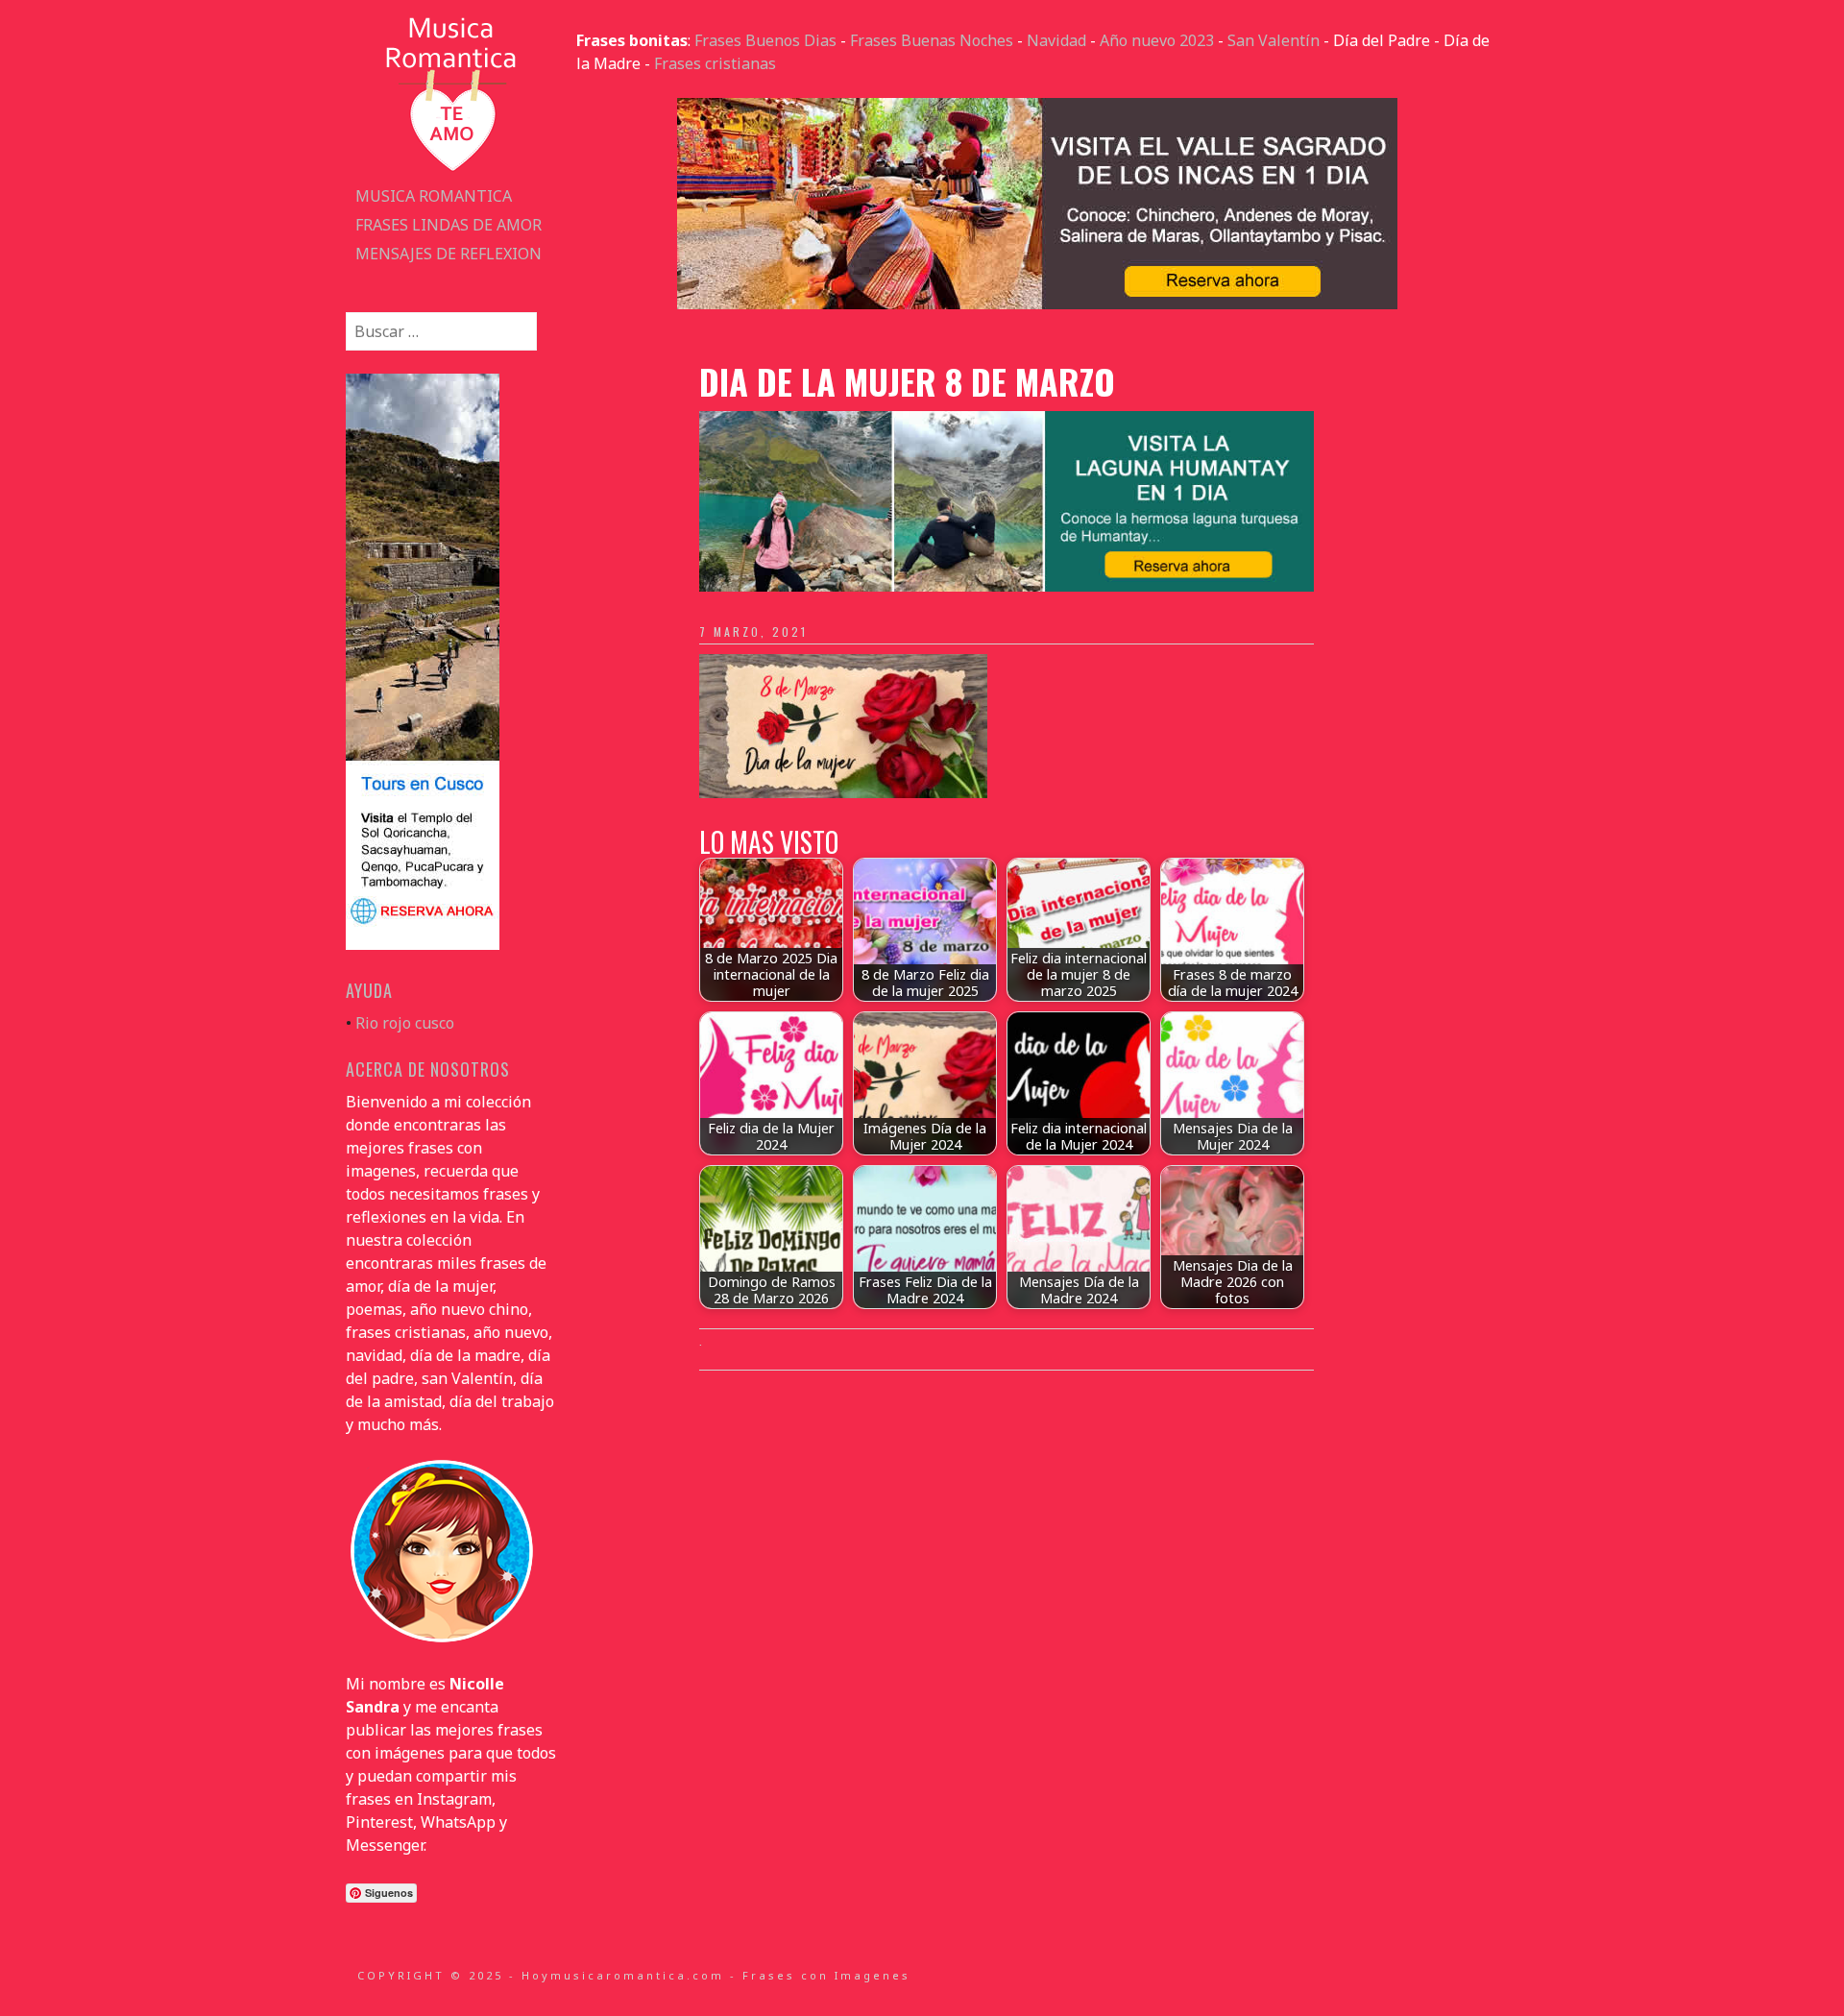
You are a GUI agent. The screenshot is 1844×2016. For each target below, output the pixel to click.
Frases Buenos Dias (765, 40)
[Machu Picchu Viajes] (1037, 304)
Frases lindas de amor (449, 225)
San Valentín (1274, 40)
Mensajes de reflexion (449, 254)
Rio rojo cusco (405, 1023)
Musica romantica (434, 196)
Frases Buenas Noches (932, 40)
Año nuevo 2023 (1157, 40)
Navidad (1056, 40)
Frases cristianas (715, 63)
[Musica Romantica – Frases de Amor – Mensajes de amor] (451, 170)
